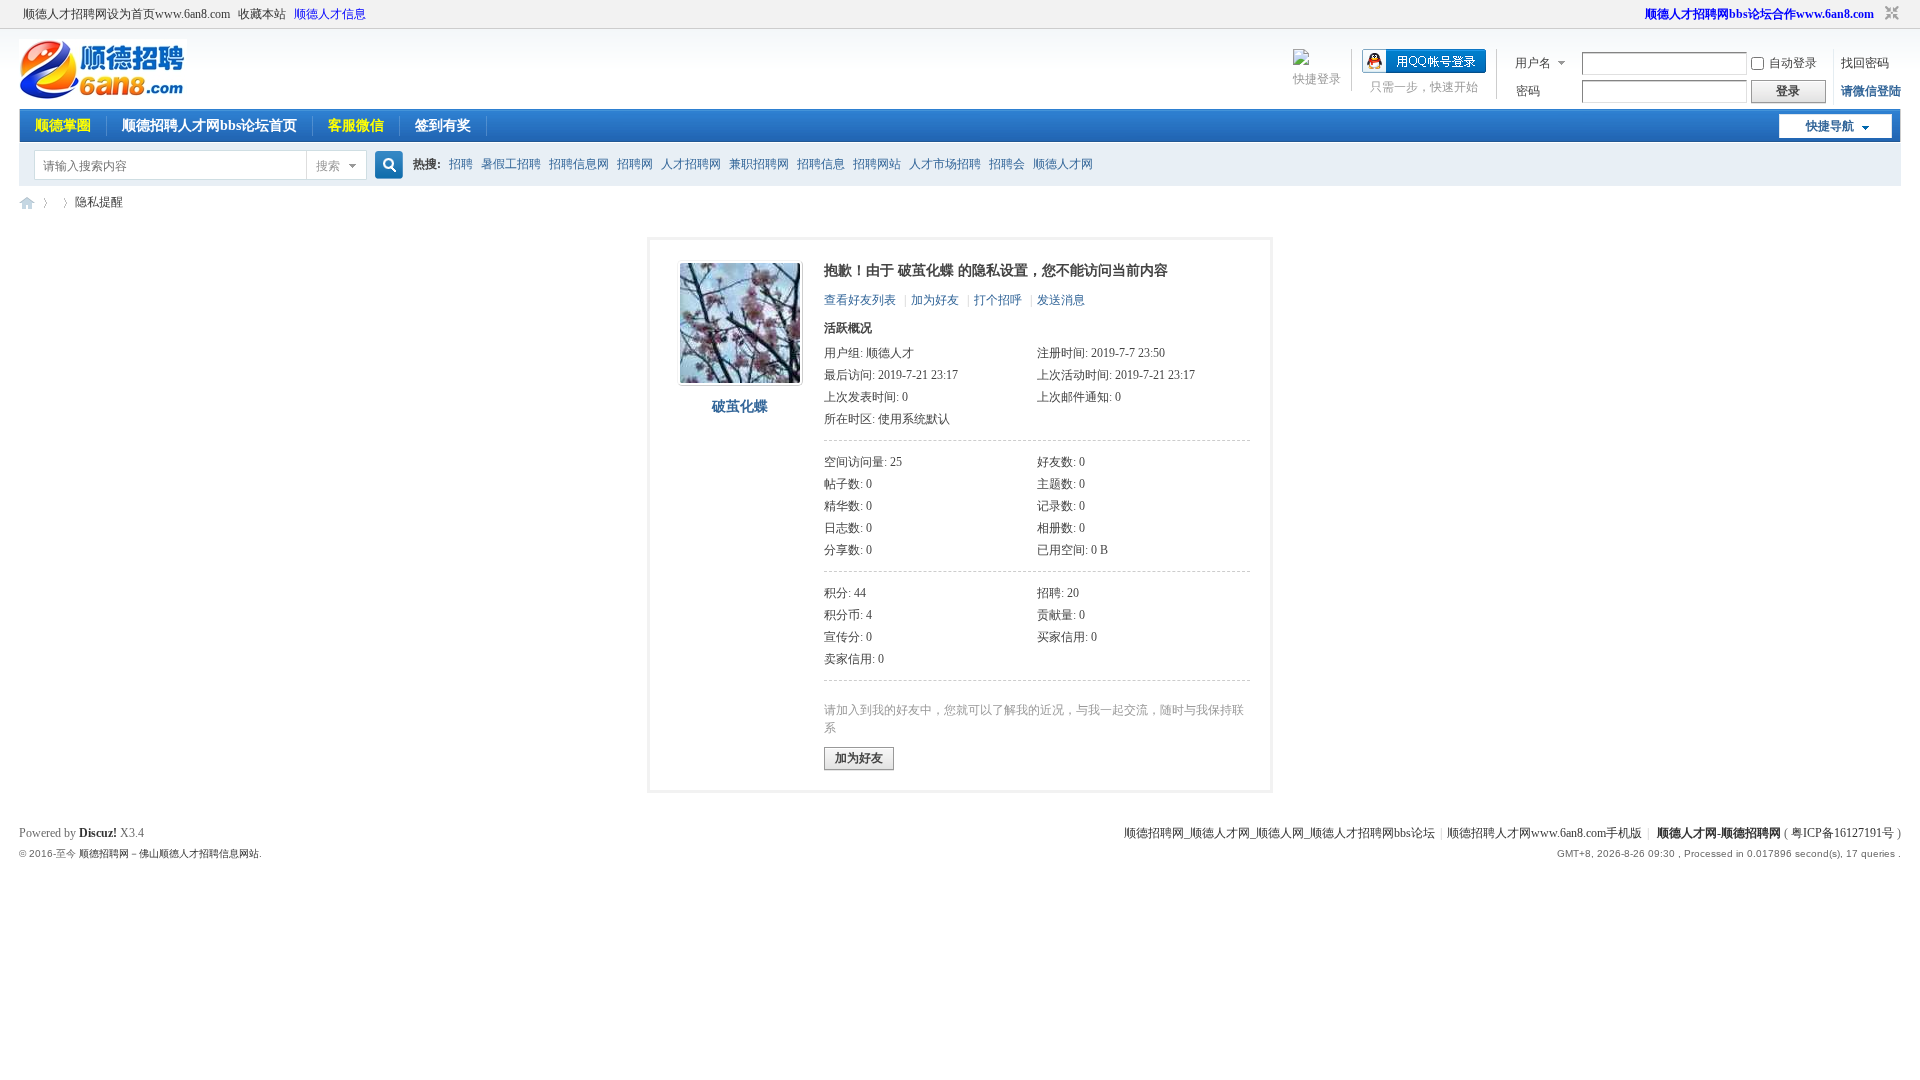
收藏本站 (262, 14)
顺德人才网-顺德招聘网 (1719, 833)
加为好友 (935, 300)
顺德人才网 (1063, 164)
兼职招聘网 (759, 164)
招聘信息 (821, 164)
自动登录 (1793, 63)
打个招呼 (998, 300)
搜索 (328, 166)
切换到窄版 (1889, 14)
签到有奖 (443, 125)
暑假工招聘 (511, 164)
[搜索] (386, 165)
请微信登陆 (1871, 91)
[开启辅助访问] (1636, 14)
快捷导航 (1830, 126)
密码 (1528, 91)
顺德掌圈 (63, 125)
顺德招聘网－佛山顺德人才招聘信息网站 (169, 853)
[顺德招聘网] (103, 95)
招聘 (461, 164)
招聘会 (1007, 164)
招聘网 (635, 164)
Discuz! (98, 833)
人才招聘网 (691, 164)
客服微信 (356, 125)
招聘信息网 (579, 164)
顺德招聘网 (27, 202)
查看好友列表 (860, 300)
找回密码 (1865, 63)
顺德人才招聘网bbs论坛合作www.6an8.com (1759, 14)
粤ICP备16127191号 (1842, 833)
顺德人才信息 (330, 14)
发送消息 (1061, 300)
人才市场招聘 (945, 164)
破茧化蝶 (740, 406)
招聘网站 (877, 164)
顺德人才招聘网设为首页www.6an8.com (126, 14)
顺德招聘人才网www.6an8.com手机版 (1544, 833)
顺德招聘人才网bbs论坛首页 (209, 125)
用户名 (1533, 63)
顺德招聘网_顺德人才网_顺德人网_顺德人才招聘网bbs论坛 (1279, 833)
